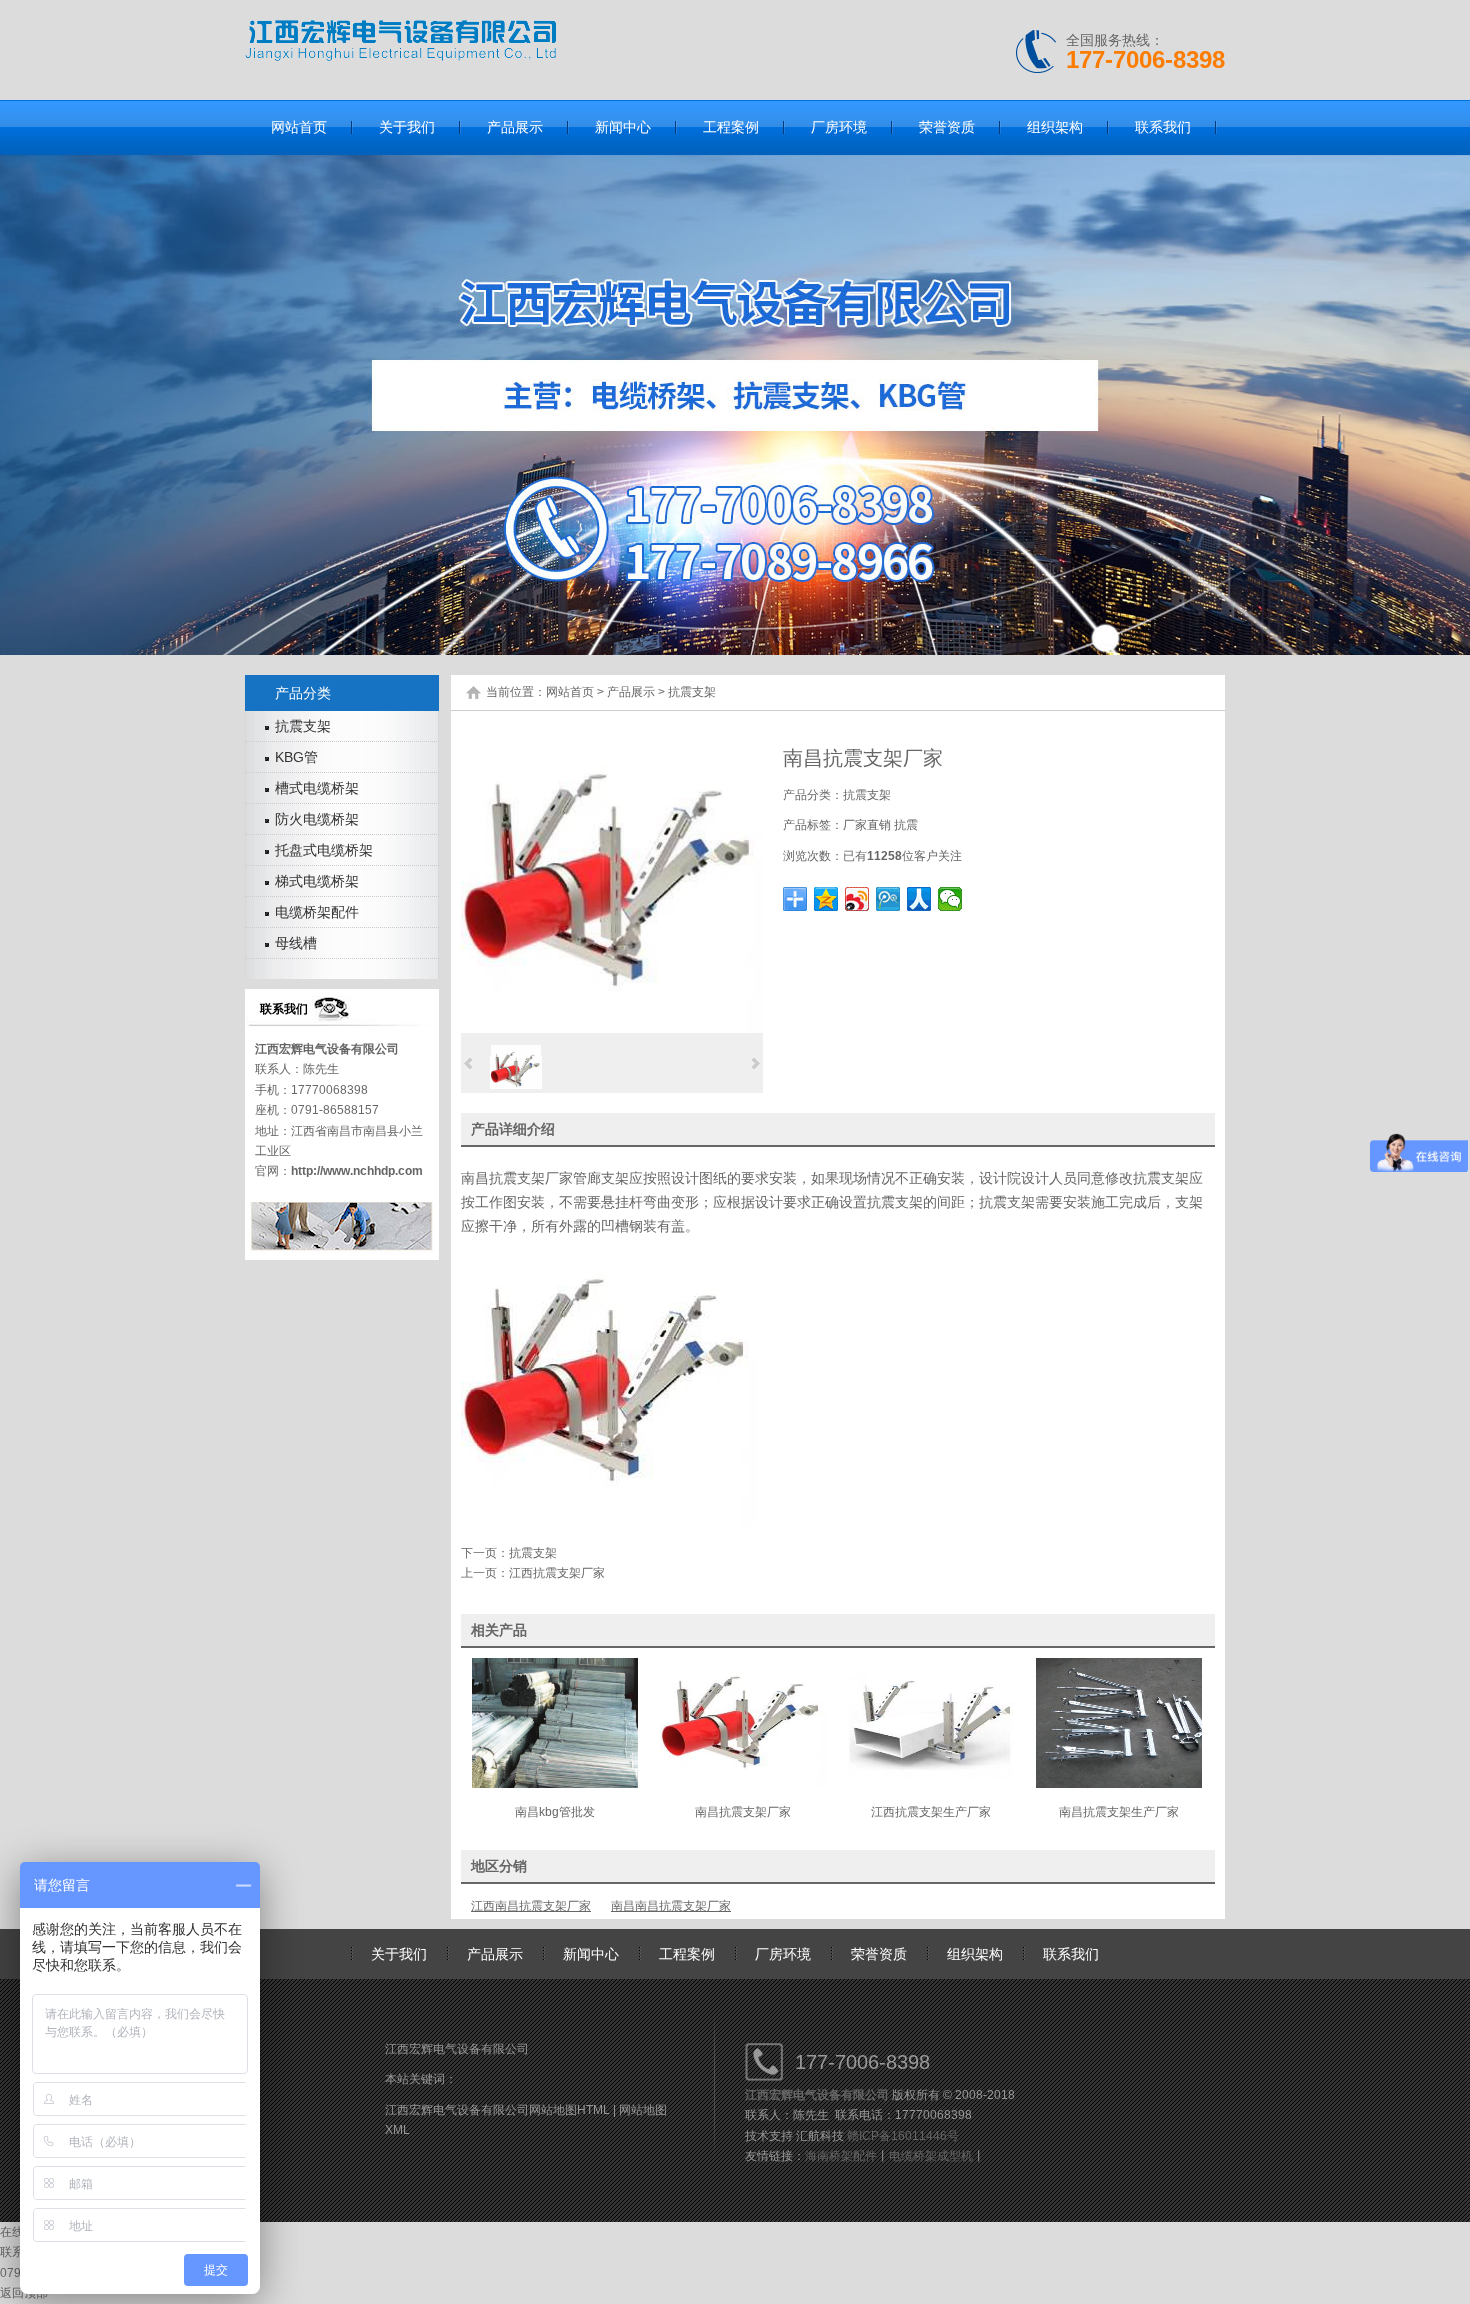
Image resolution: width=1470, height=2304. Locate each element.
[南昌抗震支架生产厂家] (1119, 1784)
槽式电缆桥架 (317, 788)
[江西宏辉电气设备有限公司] (400, 57)
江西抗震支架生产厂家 (931, 1812)
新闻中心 (591, 1954)
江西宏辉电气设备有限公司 (327, 1049)
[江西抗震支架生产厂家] (931, 1784)
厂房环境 (783, 1954)
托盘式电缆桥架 (324, 850)
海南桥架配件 (841, 2156)
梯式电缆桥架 (317, 881)
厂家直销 (867, 825)
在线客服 (24, 2232)
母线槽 (296, 943)
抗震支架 (692, 692)
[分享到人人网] (919, 899)
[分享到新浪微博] (857, 899)
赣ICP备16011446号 (903, 2136)
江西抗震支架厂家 (557, 1573)
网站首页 (570, 692)
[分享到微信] (950, 899)
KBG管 (296, 757)
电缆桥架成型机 (931, 2156)
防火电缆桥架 (317, 819)
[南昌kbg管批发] (555, 1784)
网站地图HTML (569, 2110)
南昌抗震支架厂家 (517, 1178)
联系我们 (1071, 1954)
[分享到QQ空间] (826, 899)
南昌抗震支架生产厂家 (1119, 1812)
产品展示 (631, 692)
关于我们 (399, 1954)
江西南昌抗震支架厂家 (531, 1906)
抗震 (906, 825)
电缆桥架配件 (317, 912)
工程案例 (687, 1954)
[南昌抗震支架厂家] (612, 1029)
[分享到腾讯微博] (888, 899)
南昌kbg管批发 (555, 1812)
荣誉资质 (879, 1954)
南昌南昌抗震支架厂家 (671, 1906)
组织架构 (975, 1954)
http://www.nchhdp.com (357, 1171)
